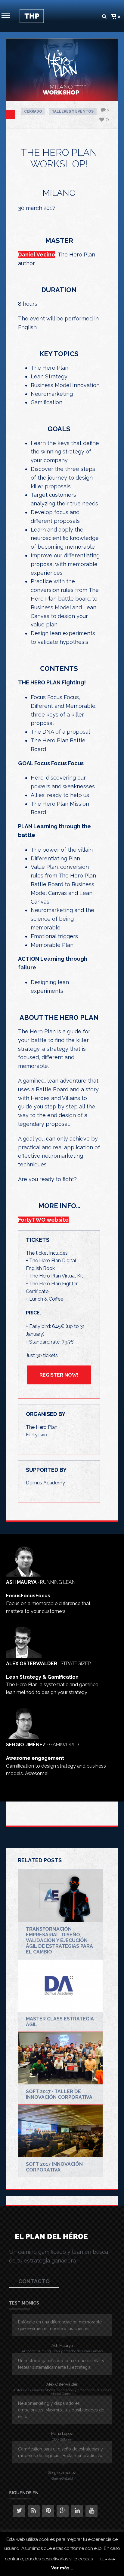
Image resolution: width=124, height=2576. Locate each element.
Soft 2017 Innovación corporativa (54, 2167)
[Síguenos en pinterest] (48, 2511)
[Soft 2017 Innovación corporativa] (60, 2131)
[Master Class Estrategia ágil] (60, 1986)
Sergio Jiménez (62, 2473)
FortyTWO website (43, 1220)
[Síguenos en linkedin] (77, 2511)
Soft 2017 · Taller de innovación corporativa (59, 2094)
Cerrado (33, 111)
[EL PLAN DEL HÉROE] (32, 16)
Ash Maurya (62, 2346)
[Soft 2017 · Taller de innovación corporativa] (60, 2058)
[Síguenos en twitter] (19, 2511)
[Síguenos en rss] (34, 2511)
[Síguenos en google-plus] (63, 2511)
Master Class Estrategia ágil (60, 2022)
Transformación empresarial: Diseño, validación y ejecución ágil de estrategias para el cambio (59, 1940)
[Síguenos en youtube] (91, 2511)
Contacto (34, 2281)
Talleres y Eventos (73, 111)
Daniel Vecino (37, 255)
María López (62, 2434)
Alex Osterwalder (62, 2384)
